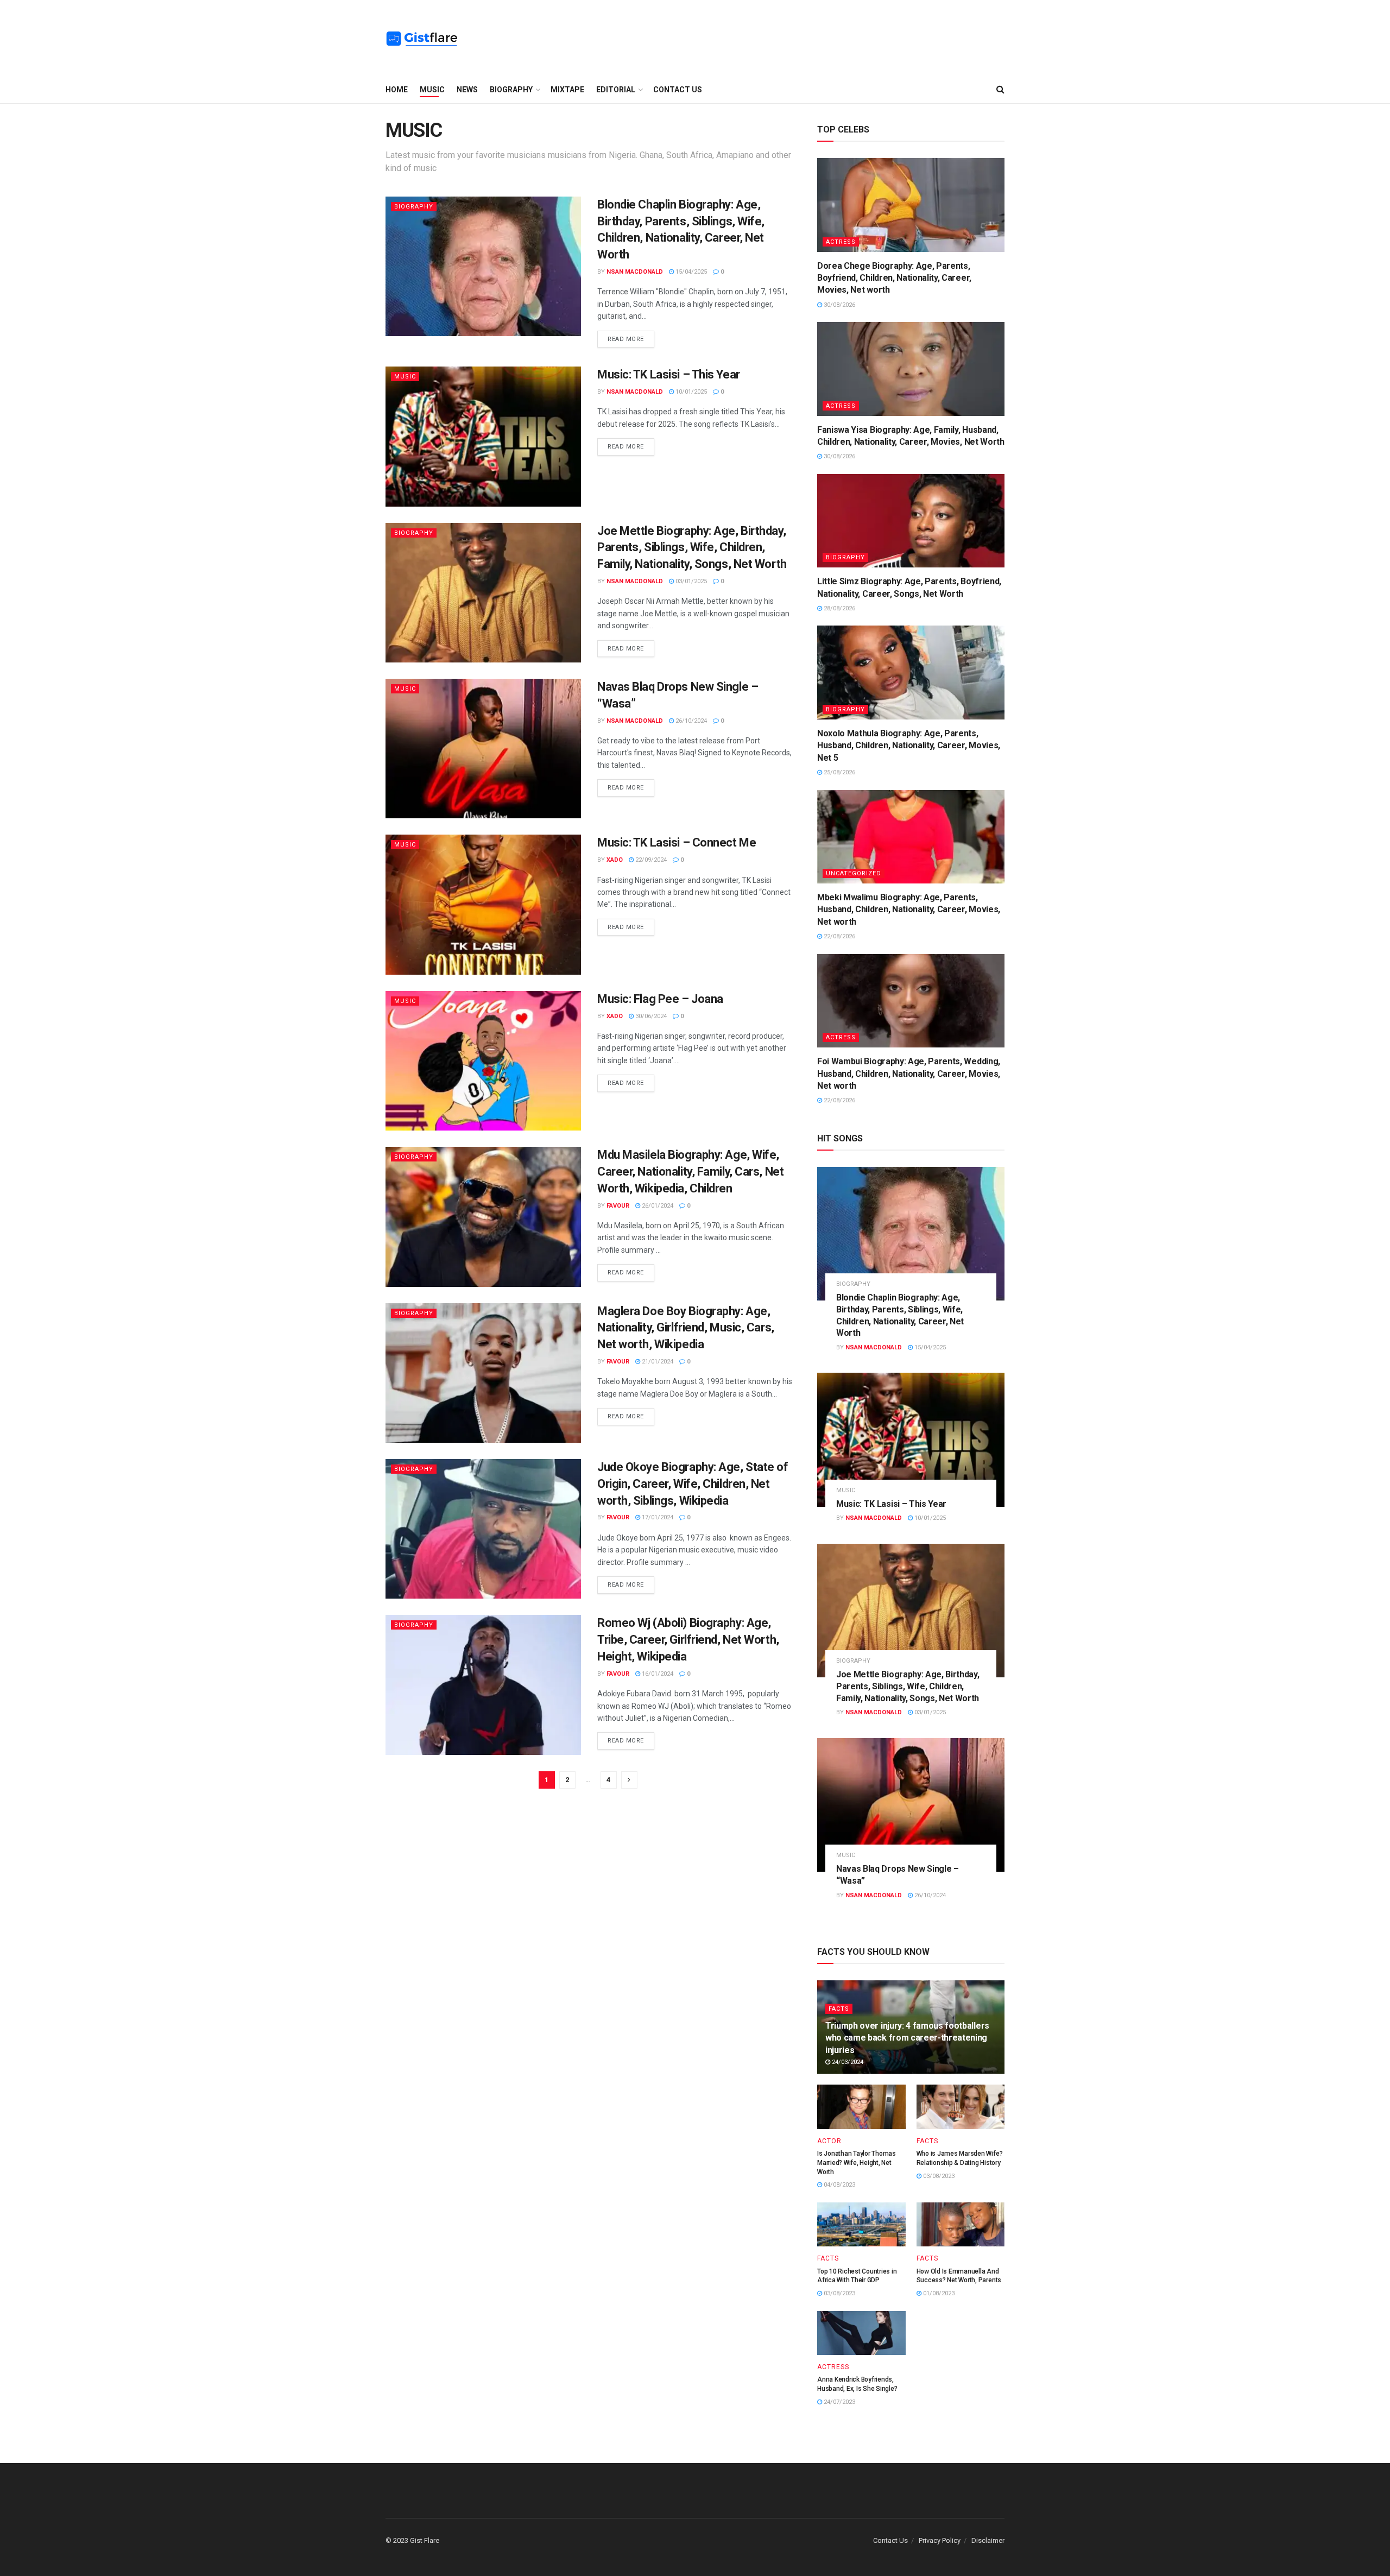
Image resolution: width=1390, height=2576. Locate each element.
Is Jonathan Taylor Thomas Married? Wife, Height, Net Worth (857, 2163)
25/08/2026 (839, 772)
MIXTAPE (567, 90)
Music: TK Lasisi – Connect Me (677, 842)
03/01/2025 (690, 581)
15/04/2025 (690, 272)
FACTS (839, 2009)
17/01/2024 (657, 1517)
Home (397, 90)
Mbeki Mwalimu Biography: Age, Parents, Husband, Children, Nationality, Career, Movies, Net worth (909, 910)
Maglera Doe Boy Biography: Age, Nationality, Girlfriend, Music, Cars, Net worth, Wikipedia (686, 1328)
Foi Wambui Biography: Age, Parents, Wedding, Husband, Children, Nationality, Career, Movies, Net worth (909, 1074)
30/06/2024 (650, 1016)
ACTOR (829, 2141)
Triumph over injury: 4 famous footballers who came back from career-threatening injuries (907, 2038)
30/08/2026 (839, 305)
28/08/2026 (839, 608)
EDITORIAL (616, 90)
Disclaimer (988, 2540)
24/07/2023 (839, 2402)
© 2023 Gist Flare (412, 2540)
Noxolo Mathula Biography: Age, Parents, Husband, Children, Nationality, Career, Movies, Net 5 (909, 746)
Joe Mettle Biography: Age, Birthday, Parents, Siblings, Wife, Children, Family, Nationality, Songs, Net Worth (692, 548)
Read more (626, 339)
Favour (618, 1206)
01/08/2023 (938, 2293)
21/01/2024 (657, 1362)
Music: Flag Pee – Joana (660, 999)
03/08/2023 (938, 2176)
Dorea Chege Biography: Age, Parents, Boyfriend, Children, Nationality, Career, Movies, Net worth (894, 278)
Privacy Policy (940, 2540)
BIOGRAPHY (511, 90)
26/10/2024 (690, 721)
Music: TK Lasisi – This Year (669, 374)
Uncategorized (854, 873)
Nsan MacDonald (635, 272)
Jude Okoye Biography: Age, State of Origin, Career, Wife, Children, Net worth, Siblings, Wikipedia (693, 1484)
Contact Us (678, 90)
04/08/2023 (839, 2185)
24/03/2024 (847, 2062)
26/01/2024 (657, 1206)
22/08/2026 (839, 936)
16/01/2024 (657, 1674)
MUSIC (432, 90)
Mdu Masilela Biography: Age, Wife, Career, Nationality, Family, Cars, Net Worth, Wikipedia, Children (690, 1172)
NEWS (467, 90)
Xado (615, 860)
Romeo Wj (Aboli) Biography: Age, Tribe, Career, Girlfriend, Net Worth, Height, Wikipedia (688, 1640)
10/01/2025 (690, 392)
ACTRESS (841, 242)
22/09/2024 (650, 860)
